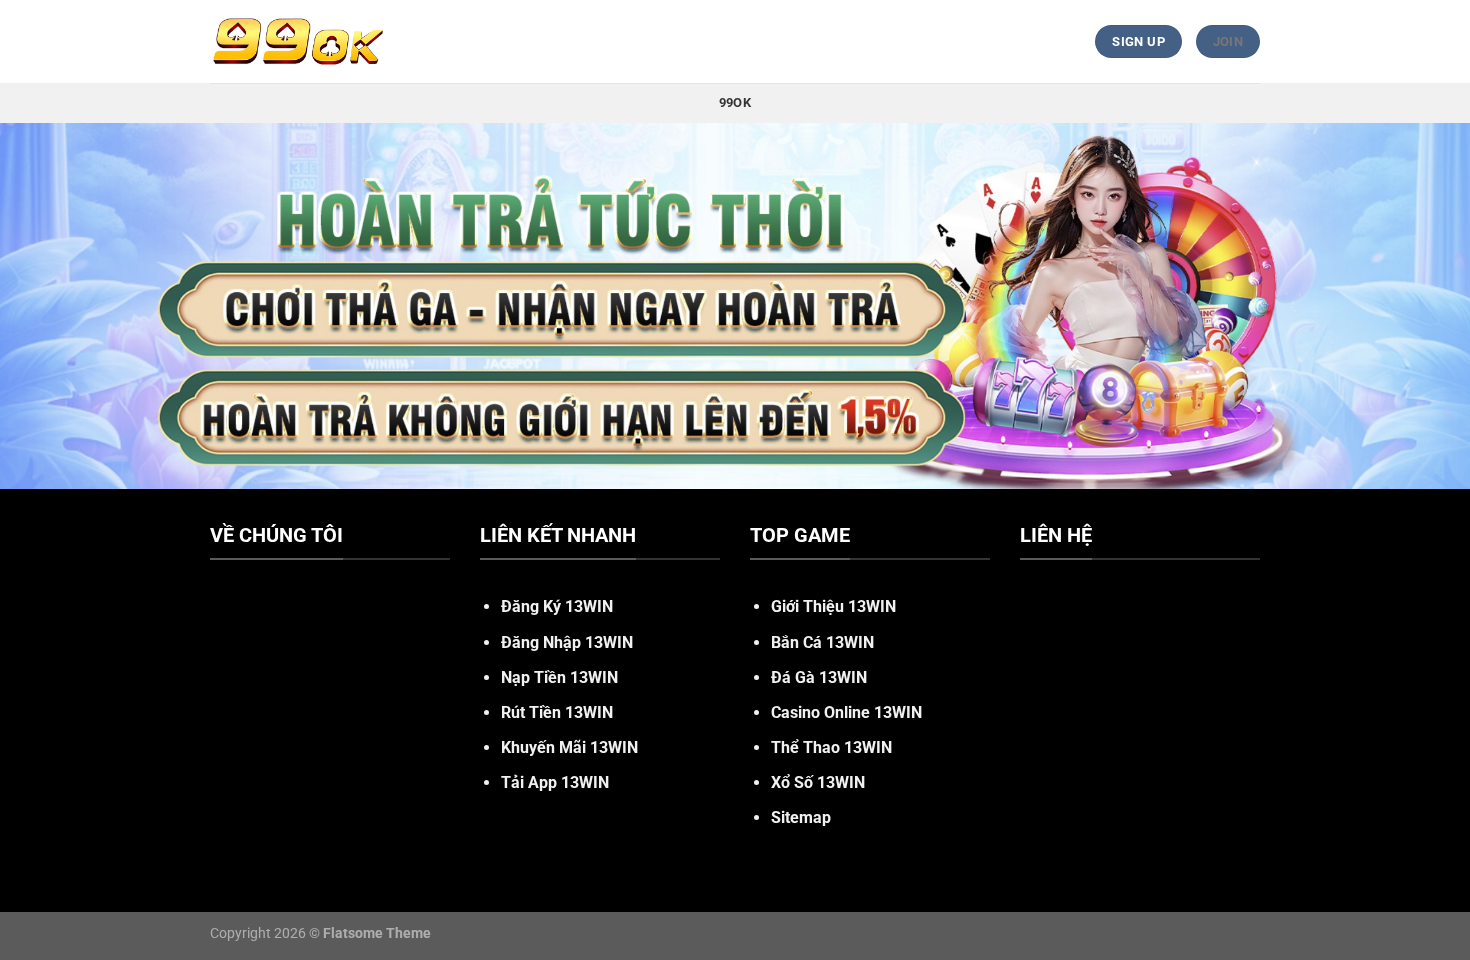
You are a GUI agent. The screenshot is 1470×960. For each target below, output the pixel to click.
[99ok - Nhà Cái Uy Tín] (298, 41)
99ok (735, 102)
